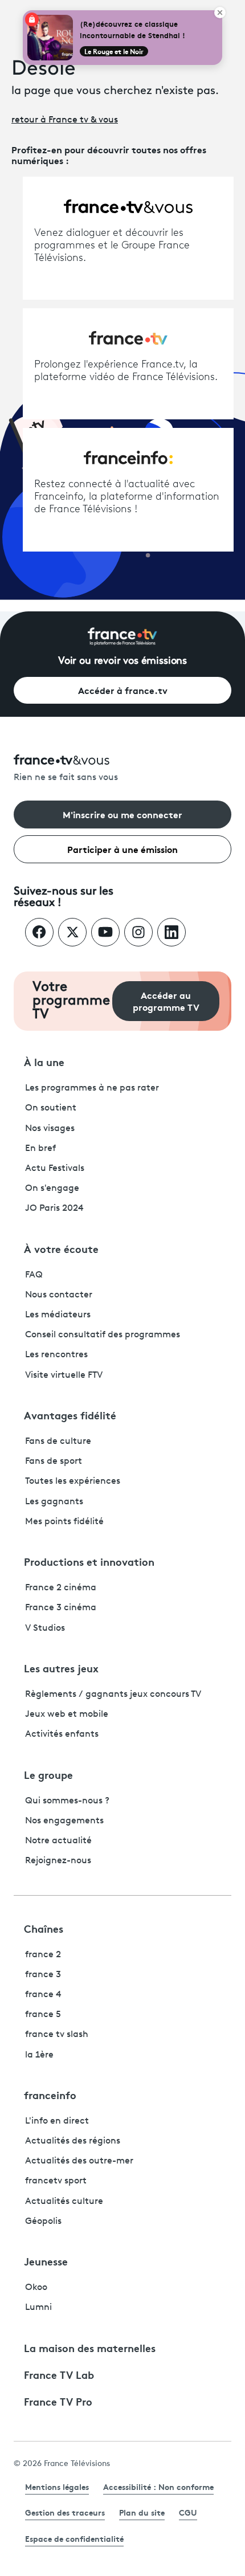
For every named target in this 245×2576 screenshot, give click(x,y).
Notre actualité (58, 1841)
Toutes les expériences (73, 1481)
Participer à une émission (122, 849)
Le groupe (48, 1774)
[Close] (220, 13)
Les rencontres (56, 1355)
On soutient (51, 1108)
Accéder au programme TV (166, 1001)
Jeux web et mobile (67, 1714)
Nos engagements (64, 1821)
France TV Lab (59, 2374)
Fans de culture (58, 1442)
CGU (188, 2512)
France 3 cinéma (61, 1608)
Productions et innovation (89, 1561)
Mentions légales (57, 2487)
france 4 (43, 1995)
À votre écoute (61, 1248)
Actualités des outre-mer (79, 2161)
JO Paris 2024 (54, 1209)
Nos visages (50, 1129)
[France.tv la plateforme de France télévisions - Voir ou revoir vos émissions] (122, 636)
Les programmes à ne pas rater (92, 1088)
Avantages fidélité (70, 1415)
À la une (44, 1062)
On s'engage (52, 1189)
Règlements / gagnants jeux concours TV (113, 1695)
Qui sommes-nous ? (67, 1801)
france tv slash (57, 2035)
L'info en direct (57, 2121)
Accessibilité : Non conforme (158, 2487)
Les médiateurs (58, 1315)
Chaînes (44, 1928)
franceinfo (50, 2095)
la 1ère (39, 2055)
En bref (40, 1149)
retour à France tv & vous (65, 120)
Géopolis (43, 2222)
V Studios (45, 1628)
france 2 (43, 1955)
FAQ (34, 1275)
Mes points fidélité (64, 1522)
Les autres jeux (61, 1668)
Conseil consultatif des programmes (103, 1335)
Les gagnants (54, 1502)
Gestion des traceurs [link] (65, 2512)
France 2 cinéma (61, 1588)
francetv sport (56, 2181)
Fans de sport (54, 1461)
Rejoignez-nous (58, 1861)
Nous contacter (59, 1295)
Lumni (38, 2308)
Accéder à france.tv (123, 690)
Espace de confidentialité (74, 2538)
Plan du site (142, 2512)
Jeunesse (46, 2261)
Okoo (36, 2288)
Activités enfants (62, 1734)
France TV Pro (58, 2401)
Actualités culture (64, 2202)
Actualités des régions (73, 2141)
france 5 (43, 2015)
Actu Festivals (55, 1169)
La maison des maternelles (90, 2348)
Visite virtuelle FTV (64, 1375)
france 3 (43, 1975)
